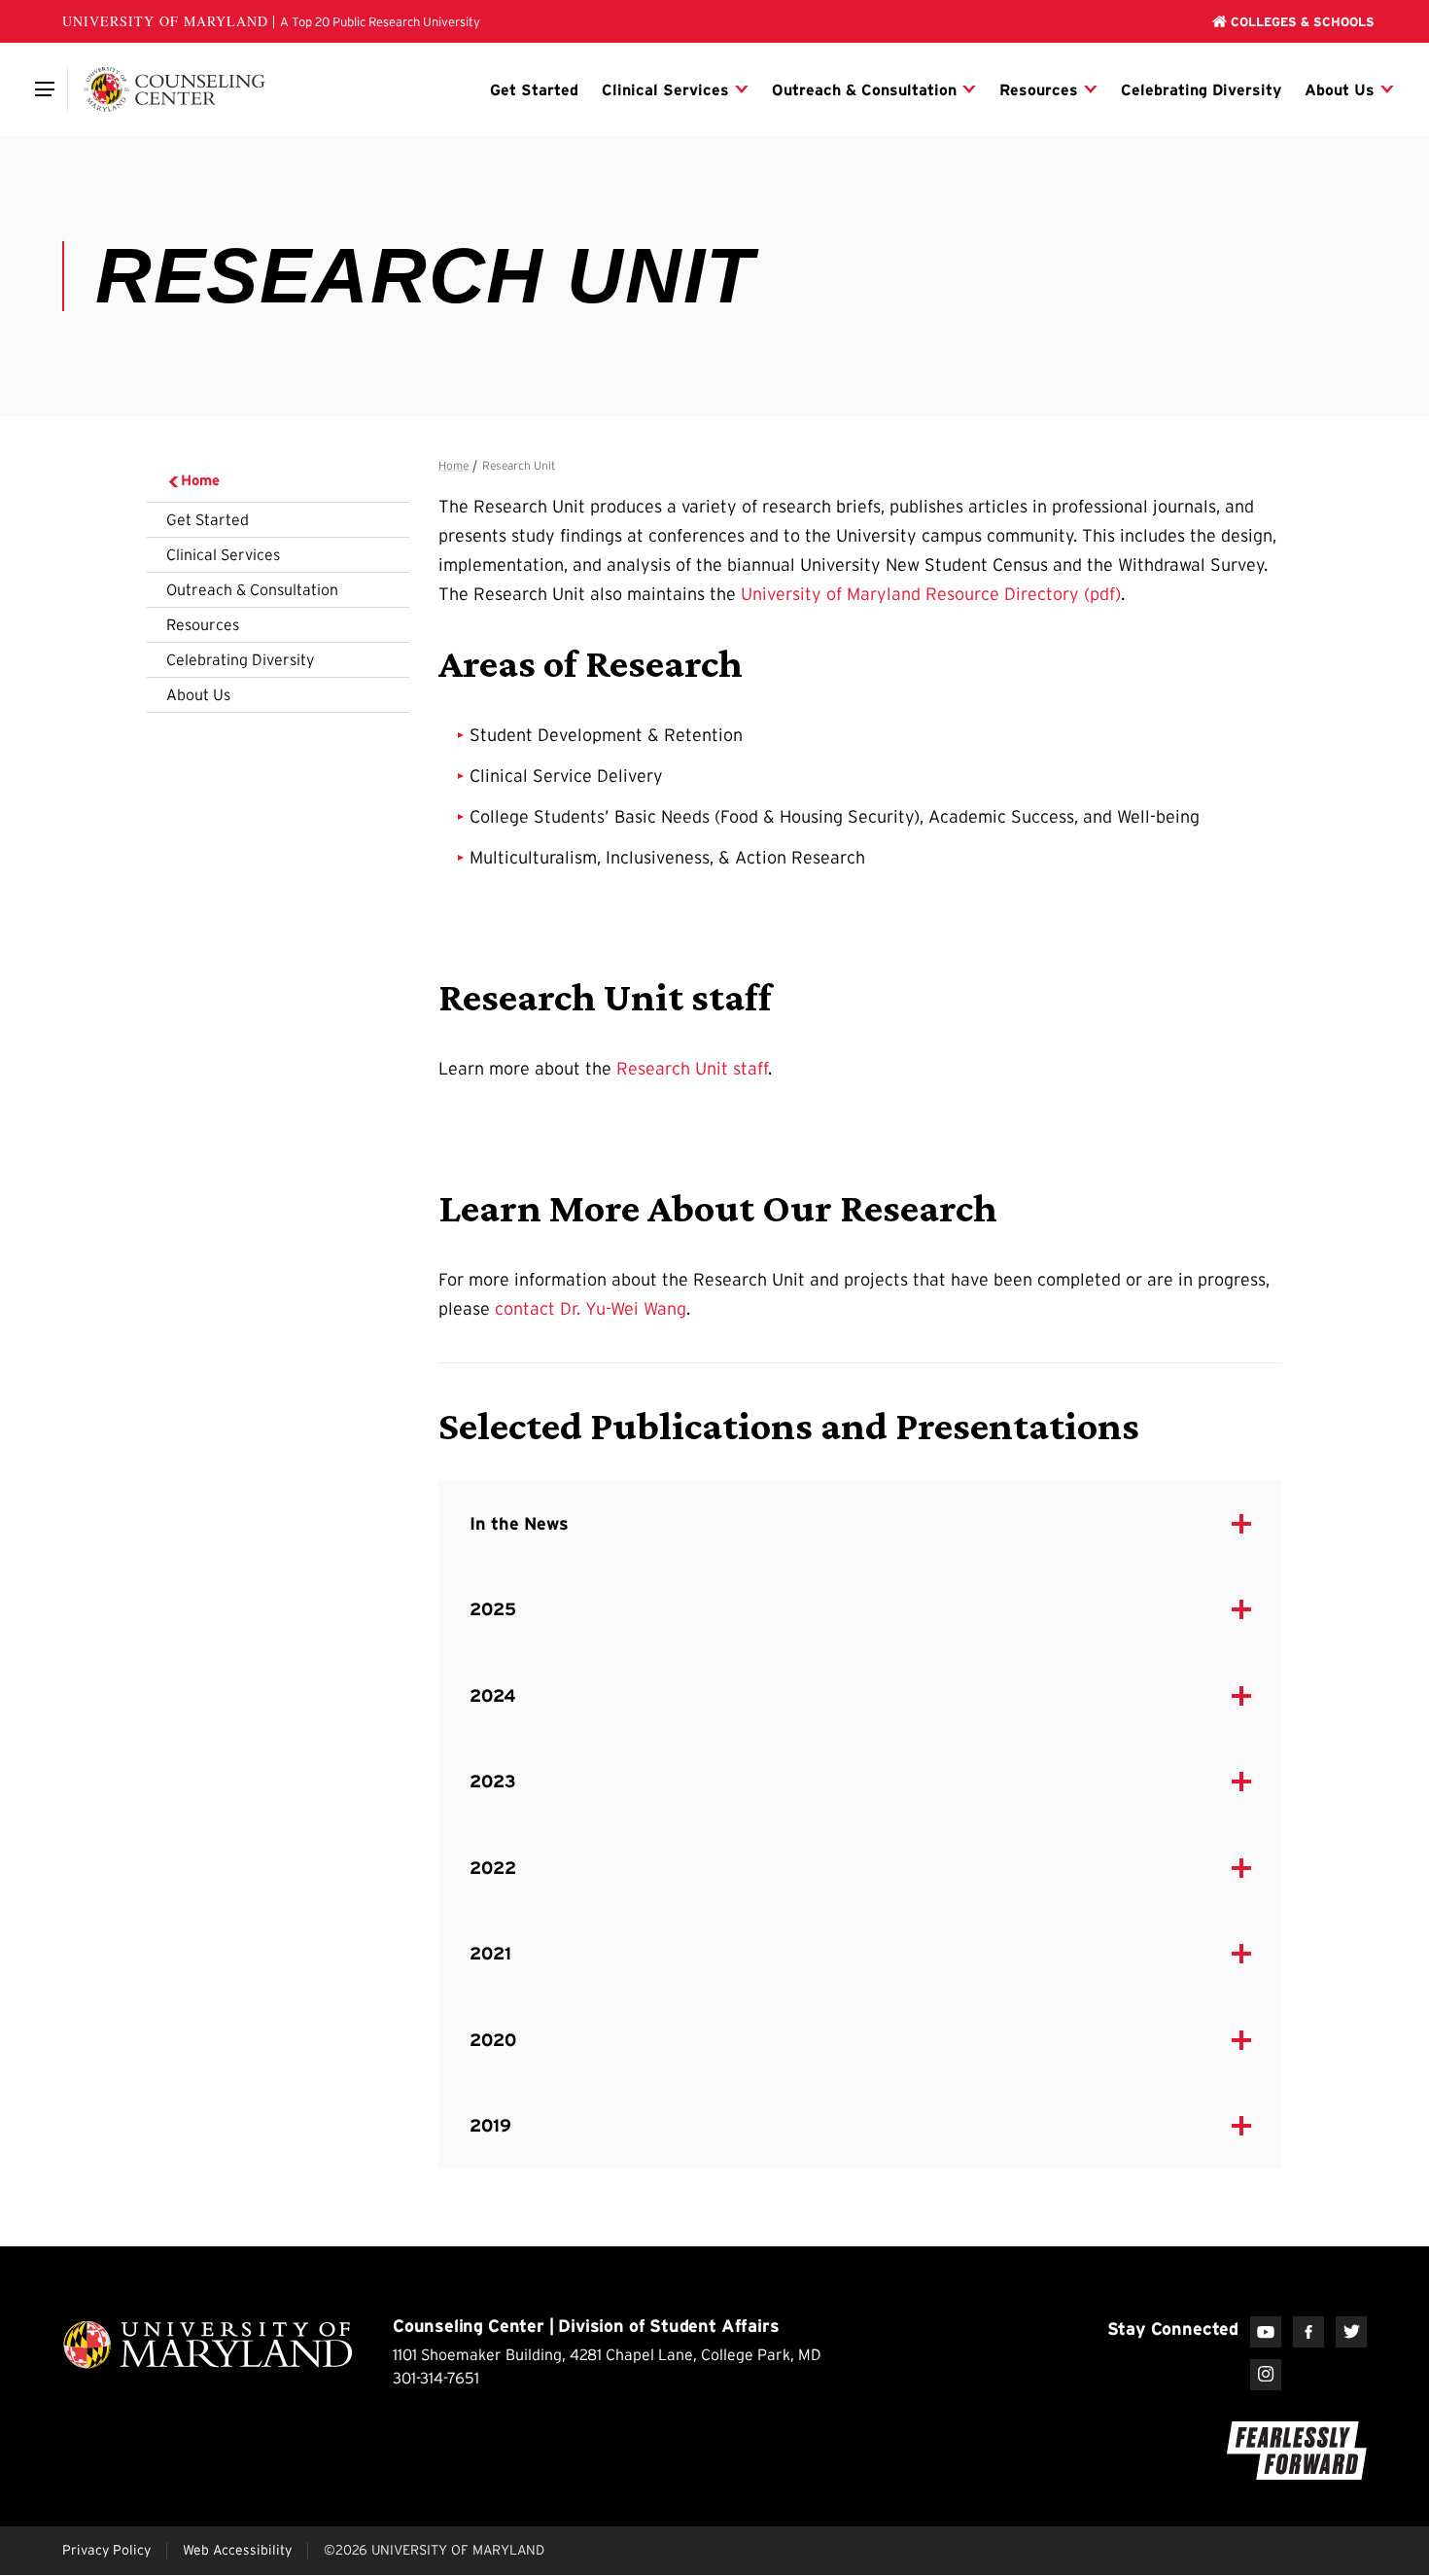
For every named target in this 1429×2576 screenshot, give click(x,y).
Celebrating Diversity (241, 659)
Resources (203, 624)
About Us (198, 694)
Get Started (208, 519)
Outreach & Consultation (252, 589)
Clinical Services (223, 554)
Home (200, 480)
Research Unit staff (692, 1069)
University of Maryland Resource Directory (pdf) (931, 594)
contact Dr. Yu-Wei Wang (591, 1309)
